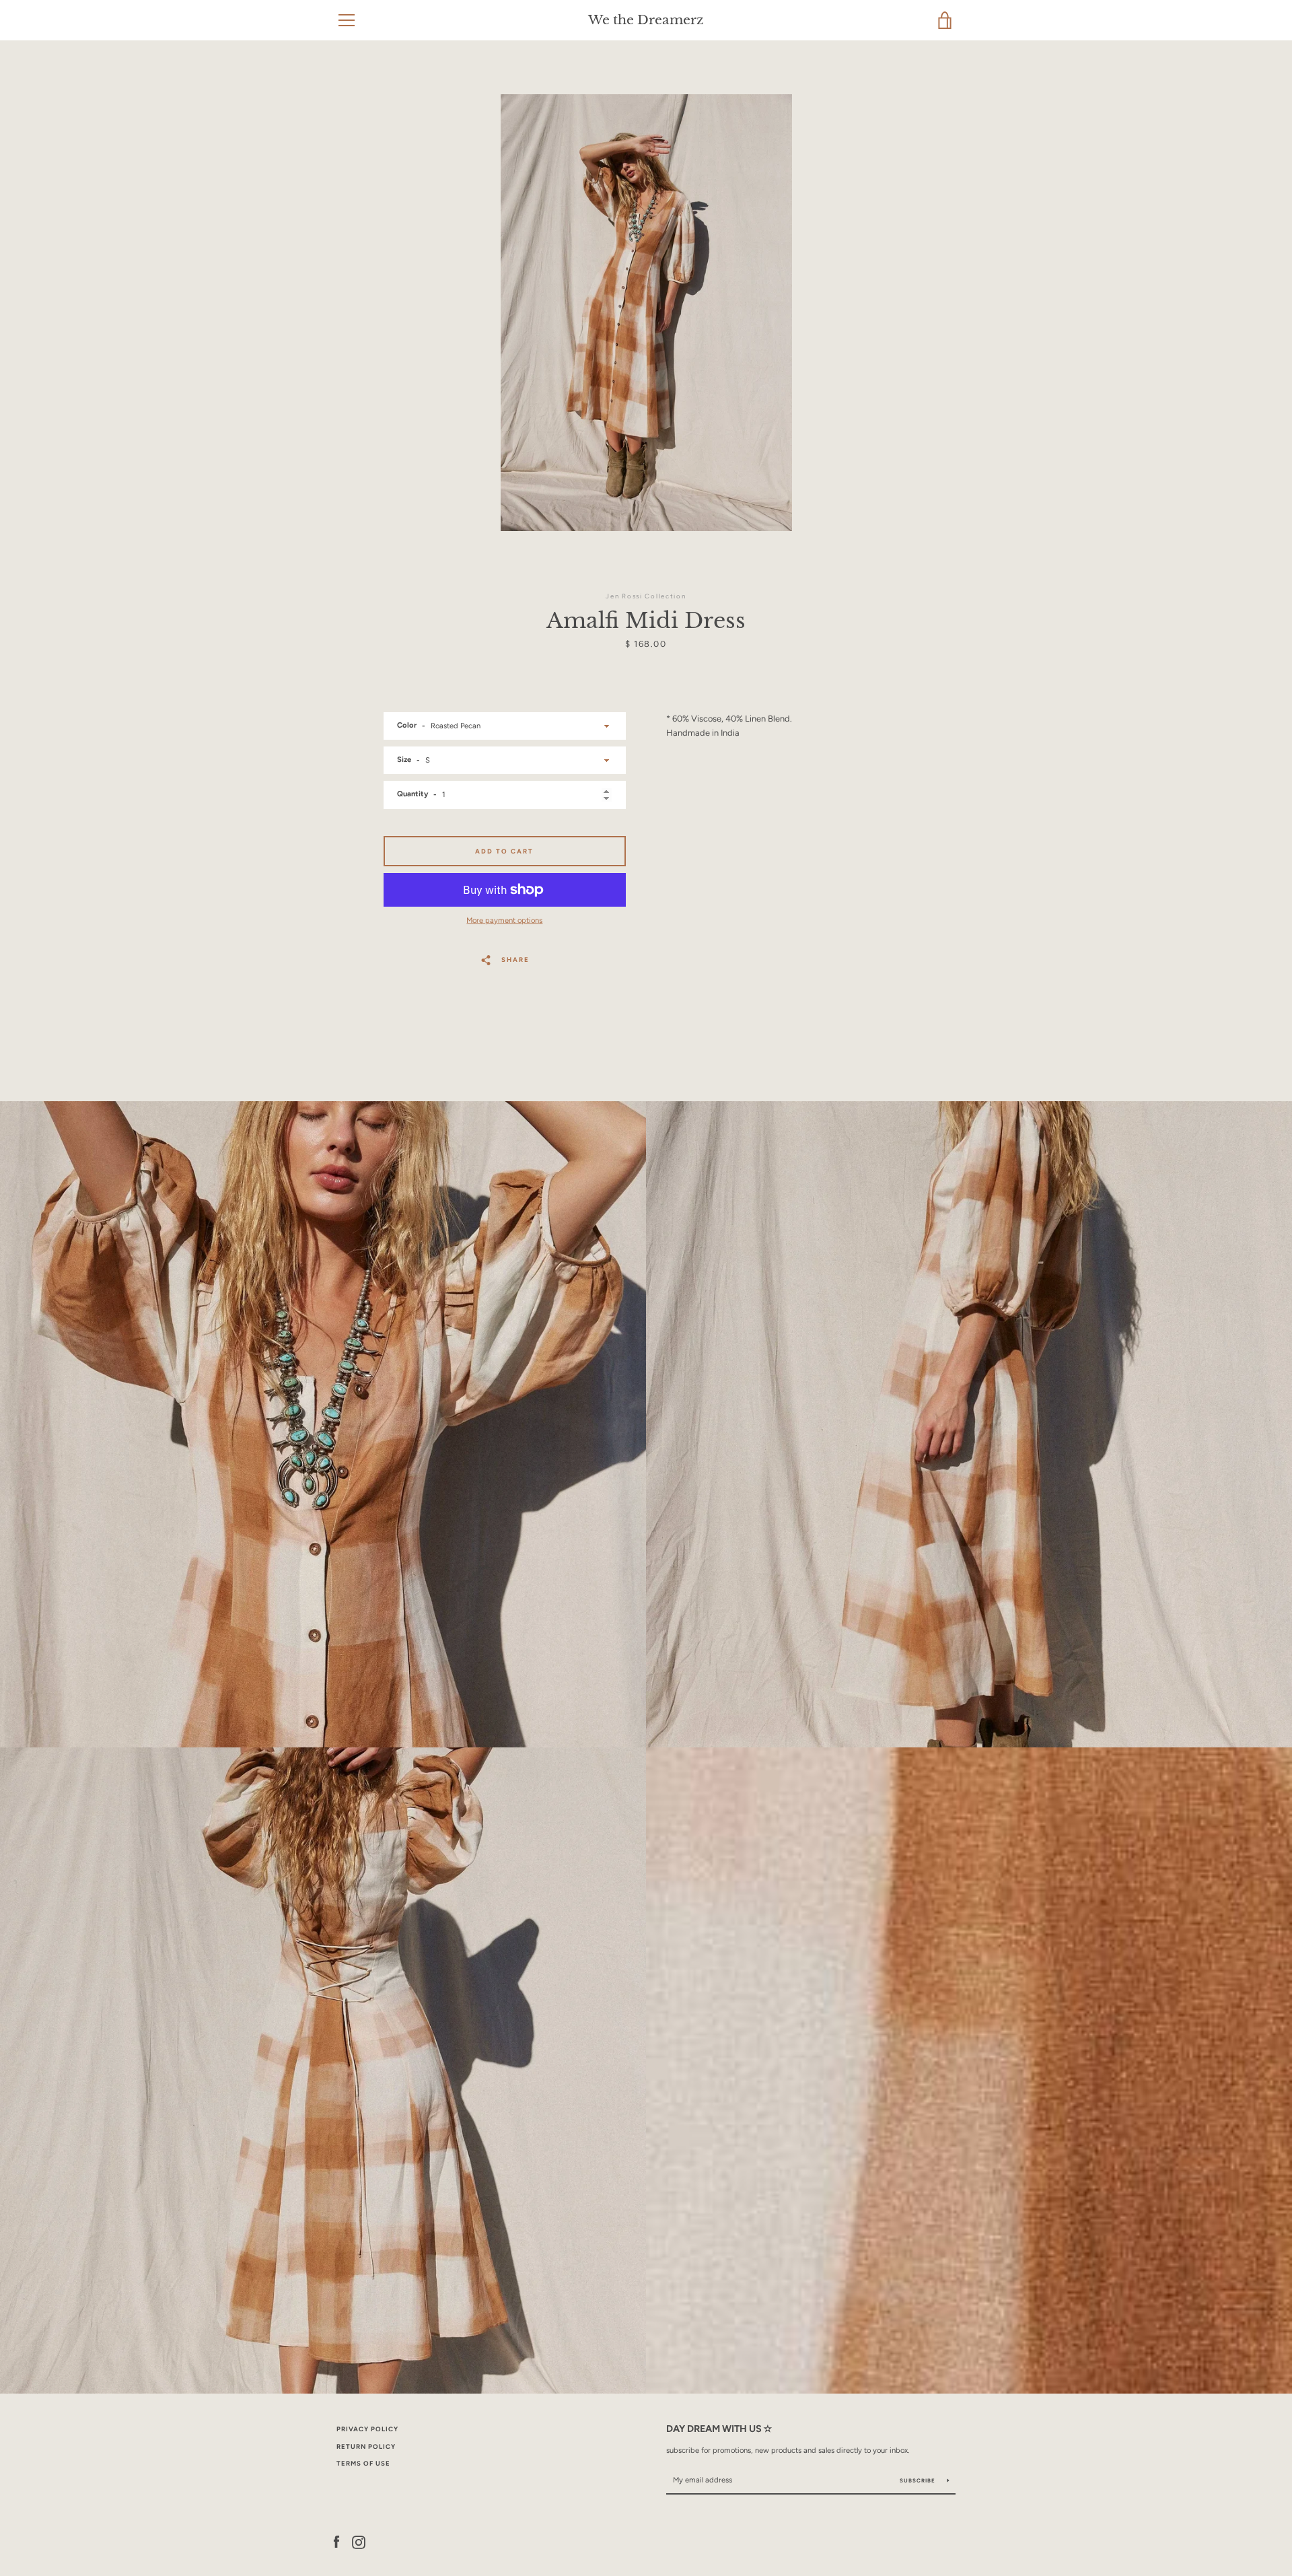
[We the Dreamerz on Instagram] (359, 2541)
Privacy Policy (367, 2429)
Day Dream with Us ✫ (719, 2429)
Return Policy (366, 2446)
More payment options (504, 920)
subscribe (919, 2480)
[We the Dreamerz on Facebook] (336, 2541)
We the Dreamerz (646, 20)
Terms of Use (363, 2463)
